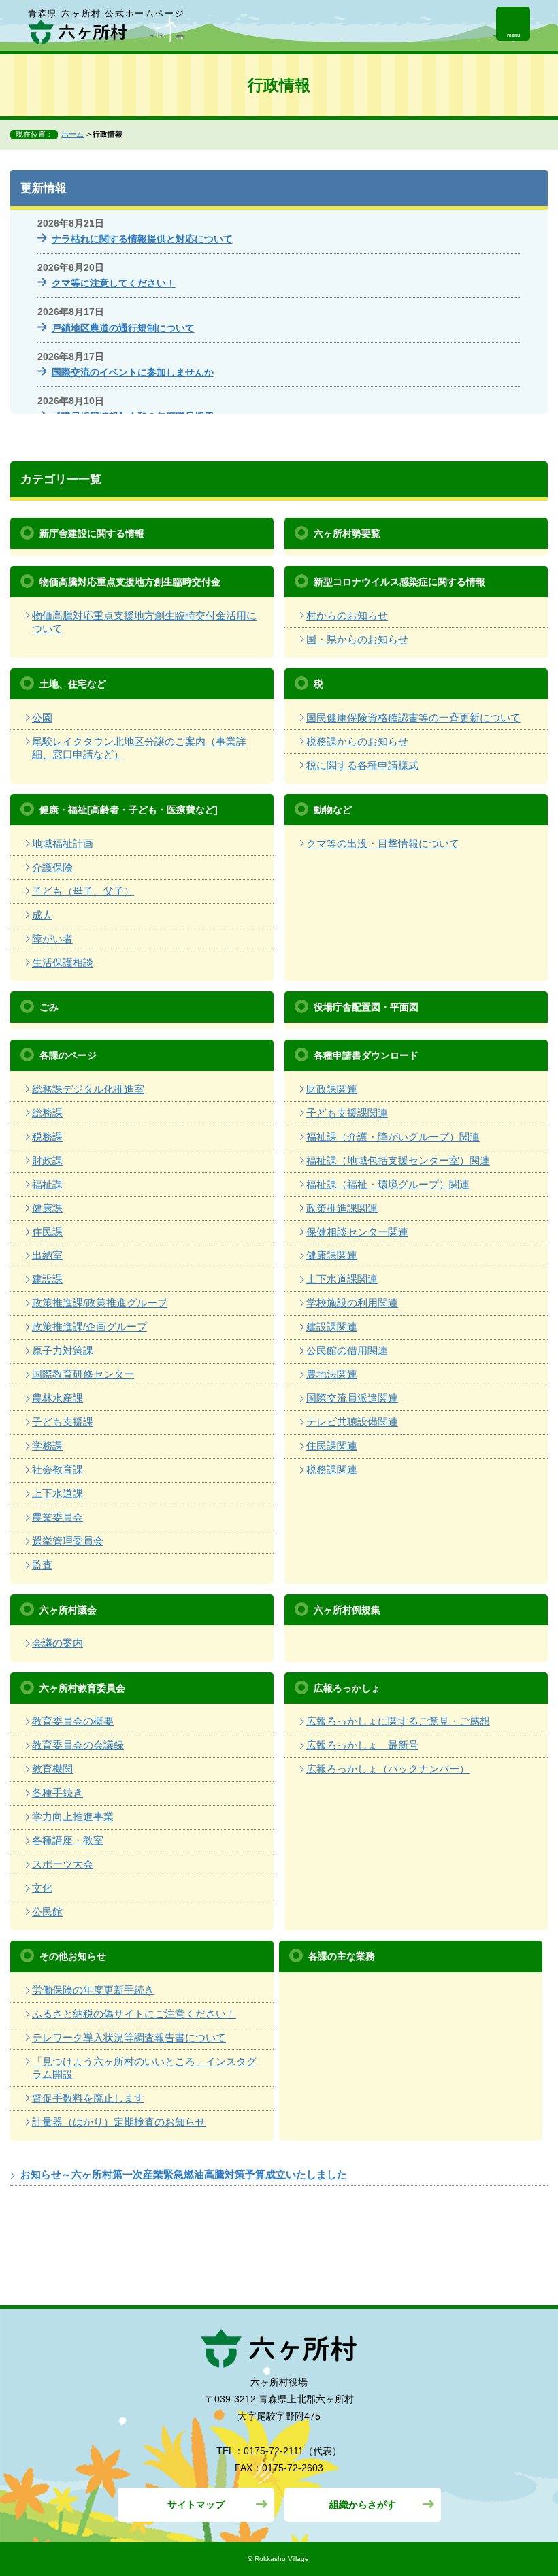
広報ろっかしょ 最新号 (362, 1745)
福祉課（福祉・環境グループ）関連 (388, 1184)
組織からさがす (363, 2505)
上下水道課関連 (342, 1279)
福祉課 (47, 1184)
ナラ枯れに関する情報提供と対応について (142, 239)
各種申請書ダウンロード (366, 1055)
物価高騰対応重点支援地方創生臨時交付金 (130, 582)
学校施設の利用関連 (352, 1303)
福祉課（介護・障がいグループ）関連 (393, 1137)
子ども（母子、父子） (83, 891)
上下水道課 (58, 1493)
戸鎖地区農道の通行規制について (123, 328)
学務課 (47, 1446)
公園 (42, 717)
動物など (333, 810)
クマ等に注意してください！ (114, 283)
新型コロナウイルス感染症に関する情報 (399, 582)
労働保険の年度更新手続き (93, 1990)
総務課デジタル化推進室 (88, 1089)
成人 (42, 915)
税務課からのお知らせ (357, 741)
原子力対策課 (63, 1350)
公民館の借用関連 (347, 1350)
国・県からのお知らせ (357, 639)
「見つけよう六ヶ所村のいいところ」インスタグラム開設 (144, 2068)
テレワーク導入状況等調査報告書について (129, 2037)
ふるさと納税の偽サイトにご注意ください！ (134, 2014)
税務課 (47, 1137)
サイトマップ (196, 2505)
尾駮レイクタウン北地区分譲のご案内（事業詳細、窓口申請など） (139, 748)
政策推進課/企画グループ (89, 1326)
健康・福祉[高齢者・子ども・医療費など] (129, 810)
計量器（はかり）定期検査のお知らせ (119, 2122)
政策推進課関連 (342, 1208)
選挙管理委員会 (68, 1541)
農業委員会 (58, 1517)
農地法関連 (332, 1374)
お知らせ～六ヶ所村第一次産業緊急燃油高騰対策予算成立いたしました (184, 2174)
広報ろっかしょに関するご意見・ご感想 (398, 1721)
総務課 (47, 1113)
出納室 (47, 1255)
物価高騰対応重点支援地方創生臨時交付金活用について (144, 622)
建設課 (47, 1279)
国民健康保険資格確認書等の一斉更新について (413, 717)
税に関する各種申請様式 (362, 765)
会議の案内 (58, 1643)
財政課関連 (332, 1089)
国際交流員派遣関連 (352, 1398)
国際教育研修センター (83, 1374)
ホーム (72, 134)
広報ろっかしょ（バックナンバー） (388, 1769)
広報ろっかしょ (347, 1688)
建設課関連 (332, 1326)
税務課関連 (332, 1469)
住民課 (47, 1232)
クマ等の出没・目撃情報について (383, 843)
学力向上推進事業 (73, 1816)
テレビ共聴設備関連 (352, 1422)
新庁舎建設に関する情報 (92, 533)
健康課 (47, 1208)
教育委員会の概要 (73, 1721)
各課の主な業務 (342, 1956)
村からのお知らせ (347, 615)
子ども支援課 (63, 1422)
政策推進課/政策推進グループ (100, 1303)
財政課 (47, 1160)
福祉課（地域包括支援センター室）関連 (398, 1160)
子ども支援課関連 (347, 1113)
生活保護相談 (63, 962)
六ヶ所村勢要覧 (347, 533)
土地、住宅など (73, 684)
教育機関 (52, 1769)
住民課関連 (332, 1446)
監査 (42, 1565)
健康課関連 (332, 1255)
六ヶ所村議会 (68, 1610)
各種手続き (58, 1793)
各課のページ (68, 1055)
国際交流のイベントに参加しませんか (133, 372)
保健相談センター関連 (357, 1232)
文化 (42, 1888)
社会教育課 (58, 1469)
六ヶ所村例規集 (347, 1610)
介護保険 (52, 867)
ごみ (49, 1007)
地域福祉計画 (63, 843)
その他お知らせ (73, 1956)
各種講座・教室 (68, 1840)
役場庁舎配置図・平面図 (366, 1007)
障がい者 (52, 939)
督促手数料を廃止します (88, 2098)
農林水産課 (58, 1398)
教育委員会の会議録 (78, 1745)
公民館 (47, 1912)
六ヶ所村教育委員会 (82, 1688)
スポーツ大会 (63, 1864)
